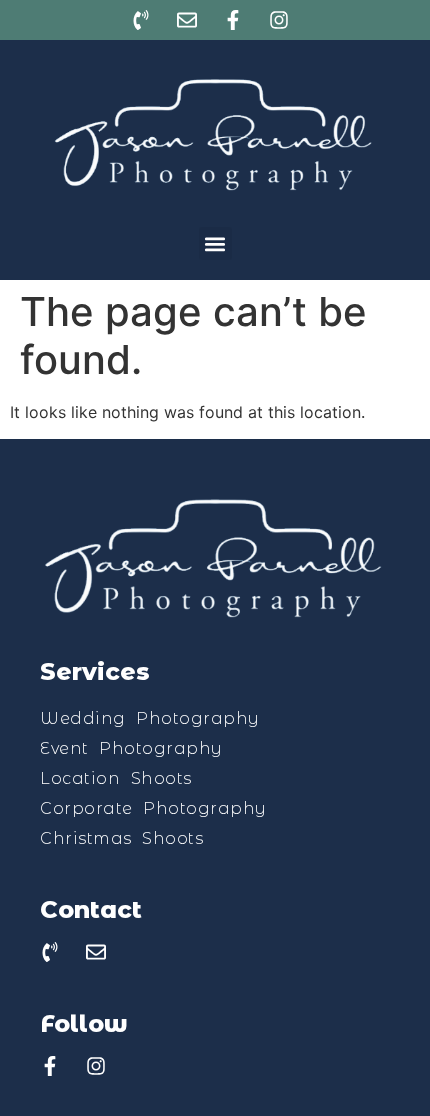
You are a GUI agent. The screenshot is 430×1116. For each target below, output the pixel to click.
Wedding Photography (150, 718)
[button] (215, 243)
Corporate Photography (153, 808)
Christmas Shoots (121, 838)
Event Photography (131, 748)
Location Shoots (116, 778)
